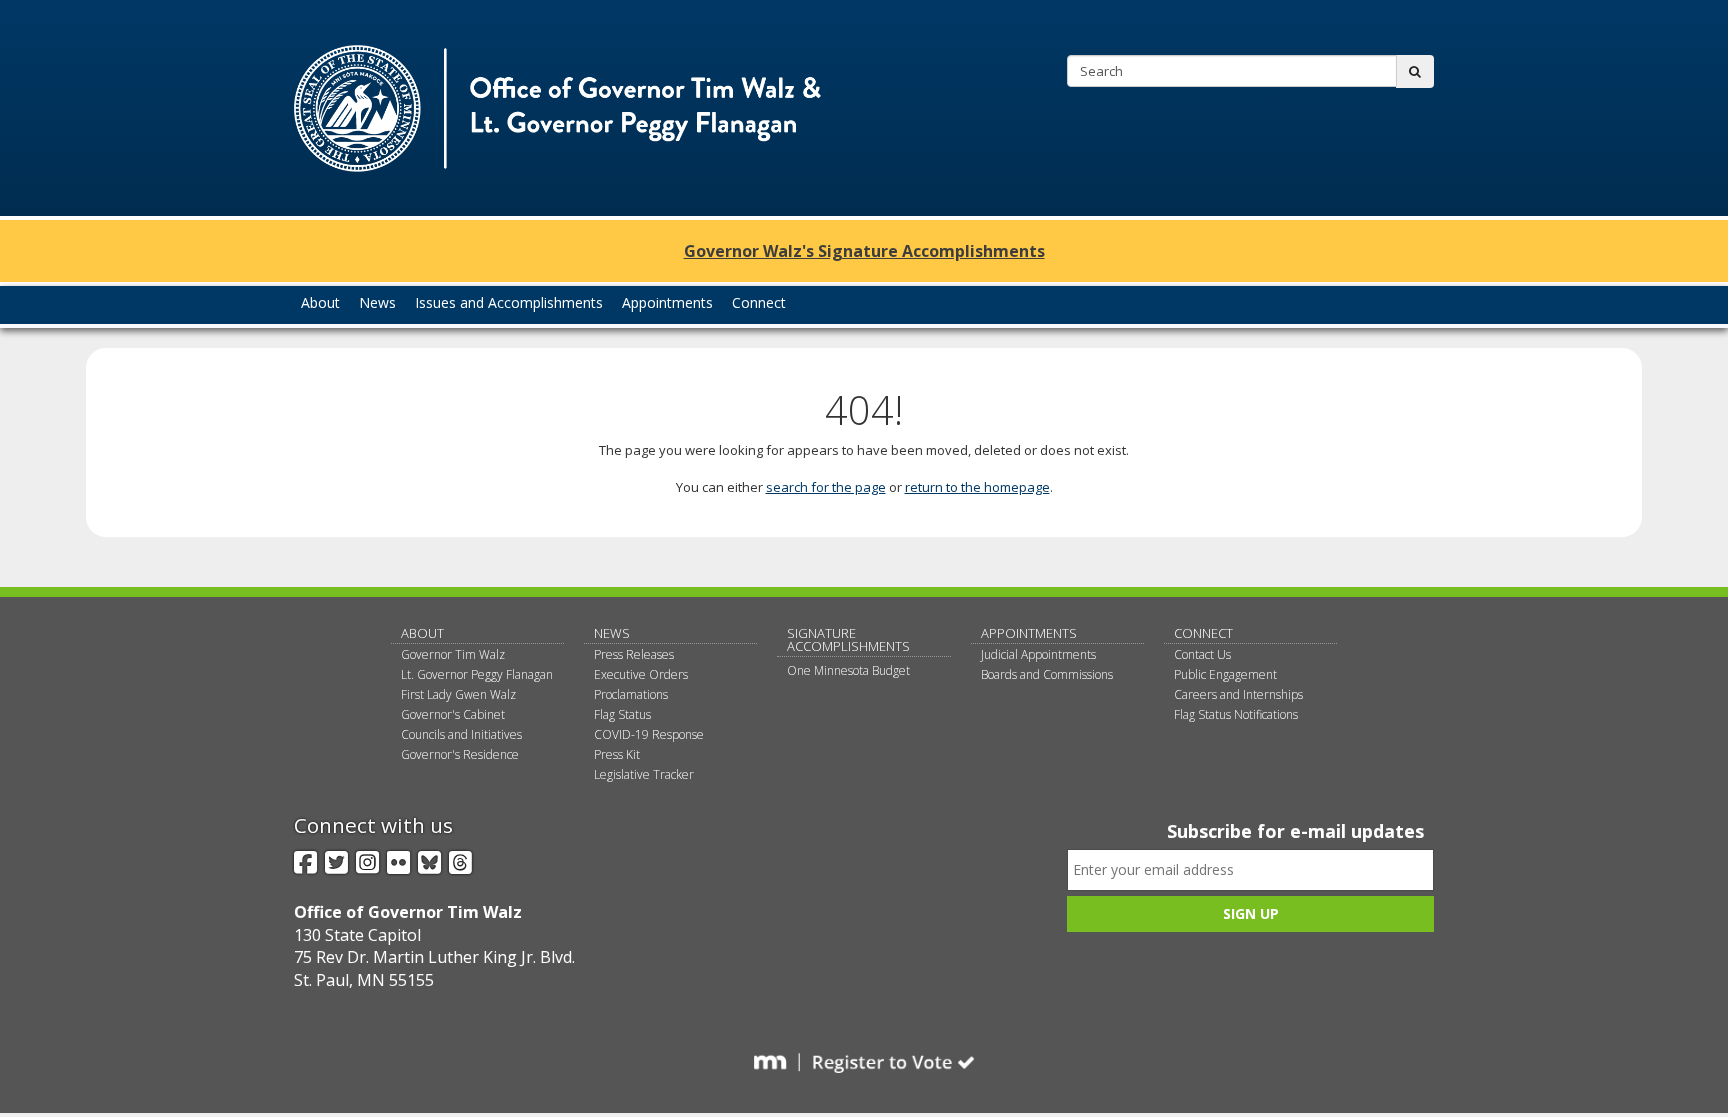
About (422, 633)
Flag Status (622, 714)
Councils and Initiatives (461, 734)
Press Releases (634, 654)
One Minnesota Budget (848, 670)
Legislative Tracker (644, 774)
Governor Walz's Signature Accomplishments (864, 251)
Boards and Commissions (1047, 674)
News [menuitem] (377, 302)
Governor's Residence (460, 754)
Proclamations (631, 694)
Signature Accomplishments (848, 639)
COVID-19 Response (649, 734)
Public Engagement (1225, 674)
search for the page (826, 487)
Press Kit (617, 754)
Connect (1203, 633)
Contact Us (1202, 654)
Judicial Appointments (1038, 654)
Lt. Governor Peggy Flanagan (477, 674)
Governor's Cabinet (453, 714)
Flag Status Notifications (1236, 714)
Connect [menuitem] (759, 302)
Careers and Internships (1238, 694)
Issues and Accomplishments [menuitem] (509, 302)
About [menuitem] (320, 302)
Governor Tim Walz (453, 654)
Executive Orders (641, 674)
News (612, 633)
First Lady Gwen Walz (458, 694)
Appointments (1029, 633)
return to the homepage (977, 487)
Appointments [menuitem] (667, 302)
